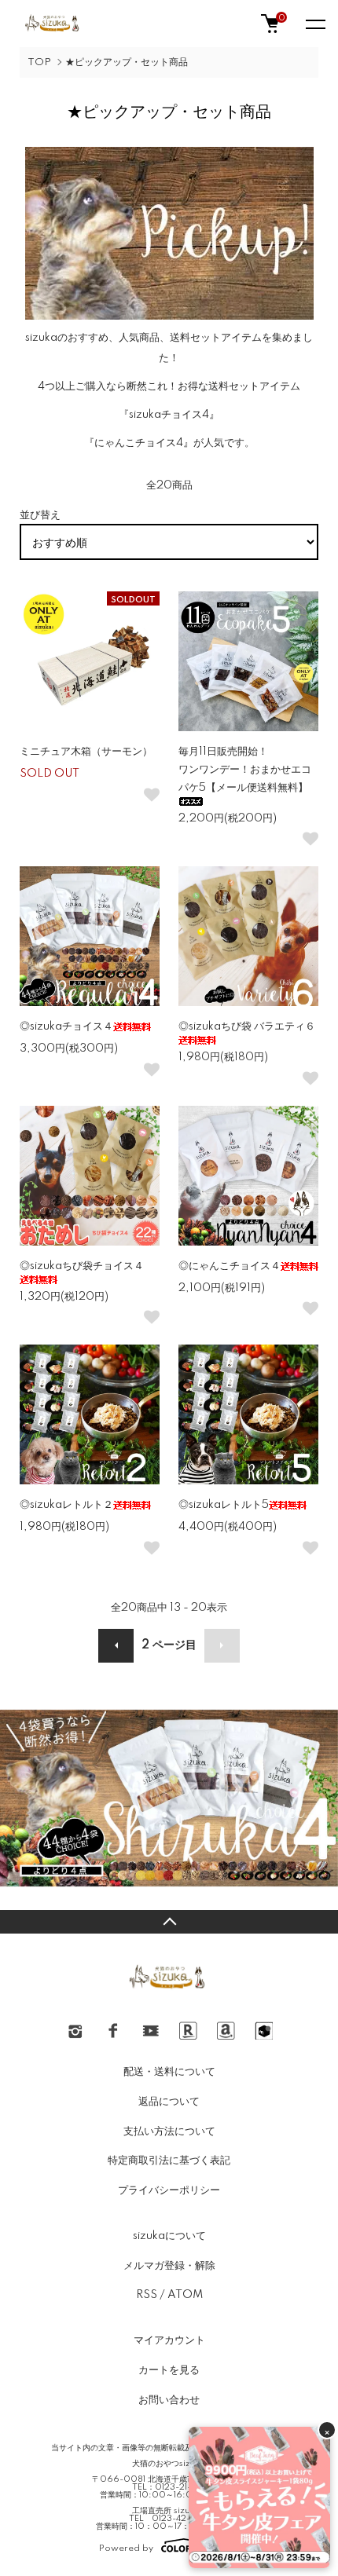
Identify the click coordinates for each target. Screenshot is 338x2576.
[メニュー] (314, 24)
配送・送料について (169, 2072)
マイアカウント (169, 2340)
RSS (147, 2295)
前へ (116, 1646)
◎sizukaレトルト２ (66, 1505)
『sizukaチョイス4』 (169, 415)
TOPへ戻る (169, 1922)
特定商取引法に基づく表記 (169, 2161)
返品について (169, 2102)
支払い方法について (169, 2131)
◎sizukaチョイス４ (66, 1026)
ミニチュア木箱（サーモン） (86, 752)
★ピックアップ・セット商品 (127, 62)
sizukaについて (169, 2236)
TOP (39, 62)
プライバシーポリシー (169, 2190)
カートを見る (169, 2370)
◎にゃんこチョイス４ (230, 1266)
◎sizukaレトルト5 (224, 1505)
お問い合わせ (169, 2400)
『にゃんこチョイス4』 (139, 443)
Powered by (126, 2548)
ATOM (185, 2295)
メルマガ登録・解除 (169, 2266)
